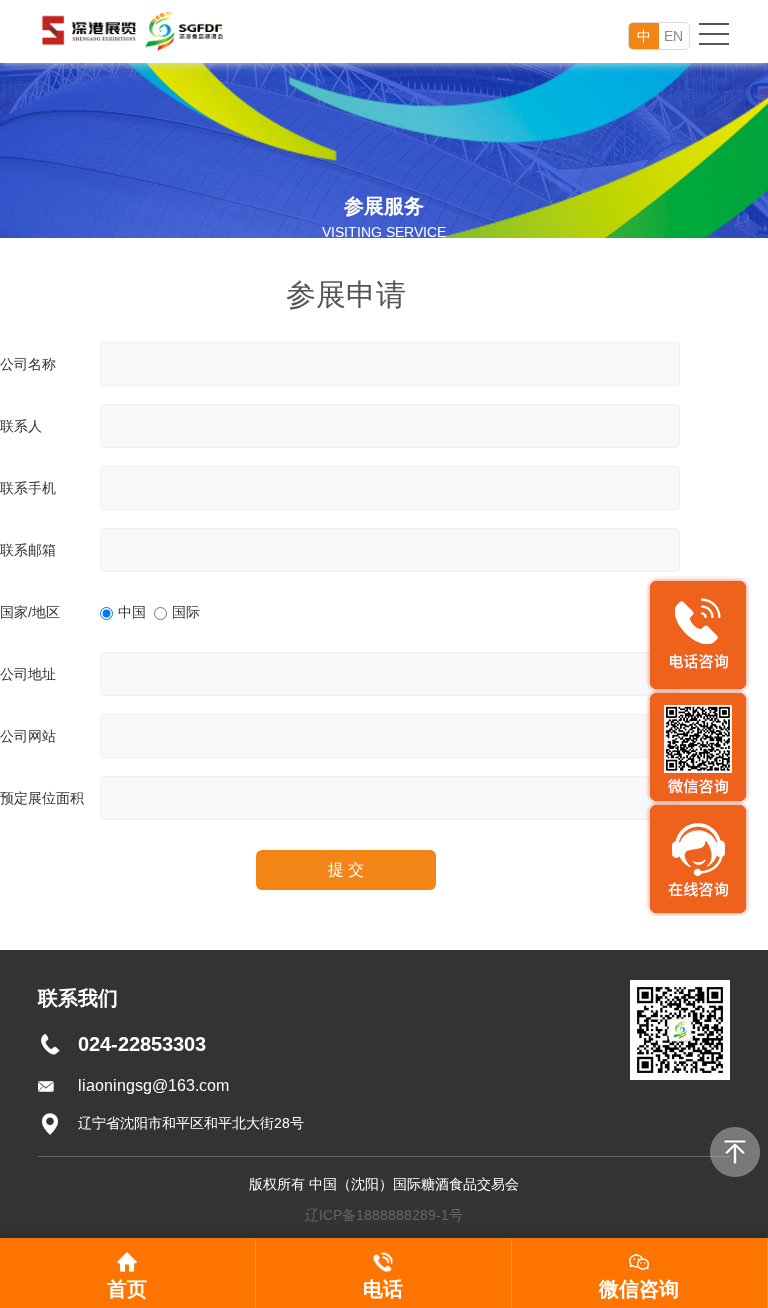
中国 (132, 612)
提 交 (346, 869)
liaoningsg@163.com (153, 1085)
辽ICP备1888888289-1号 (384, 1215)
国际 (186, 612)
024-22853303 (142, 1044)
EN (673, 36)
